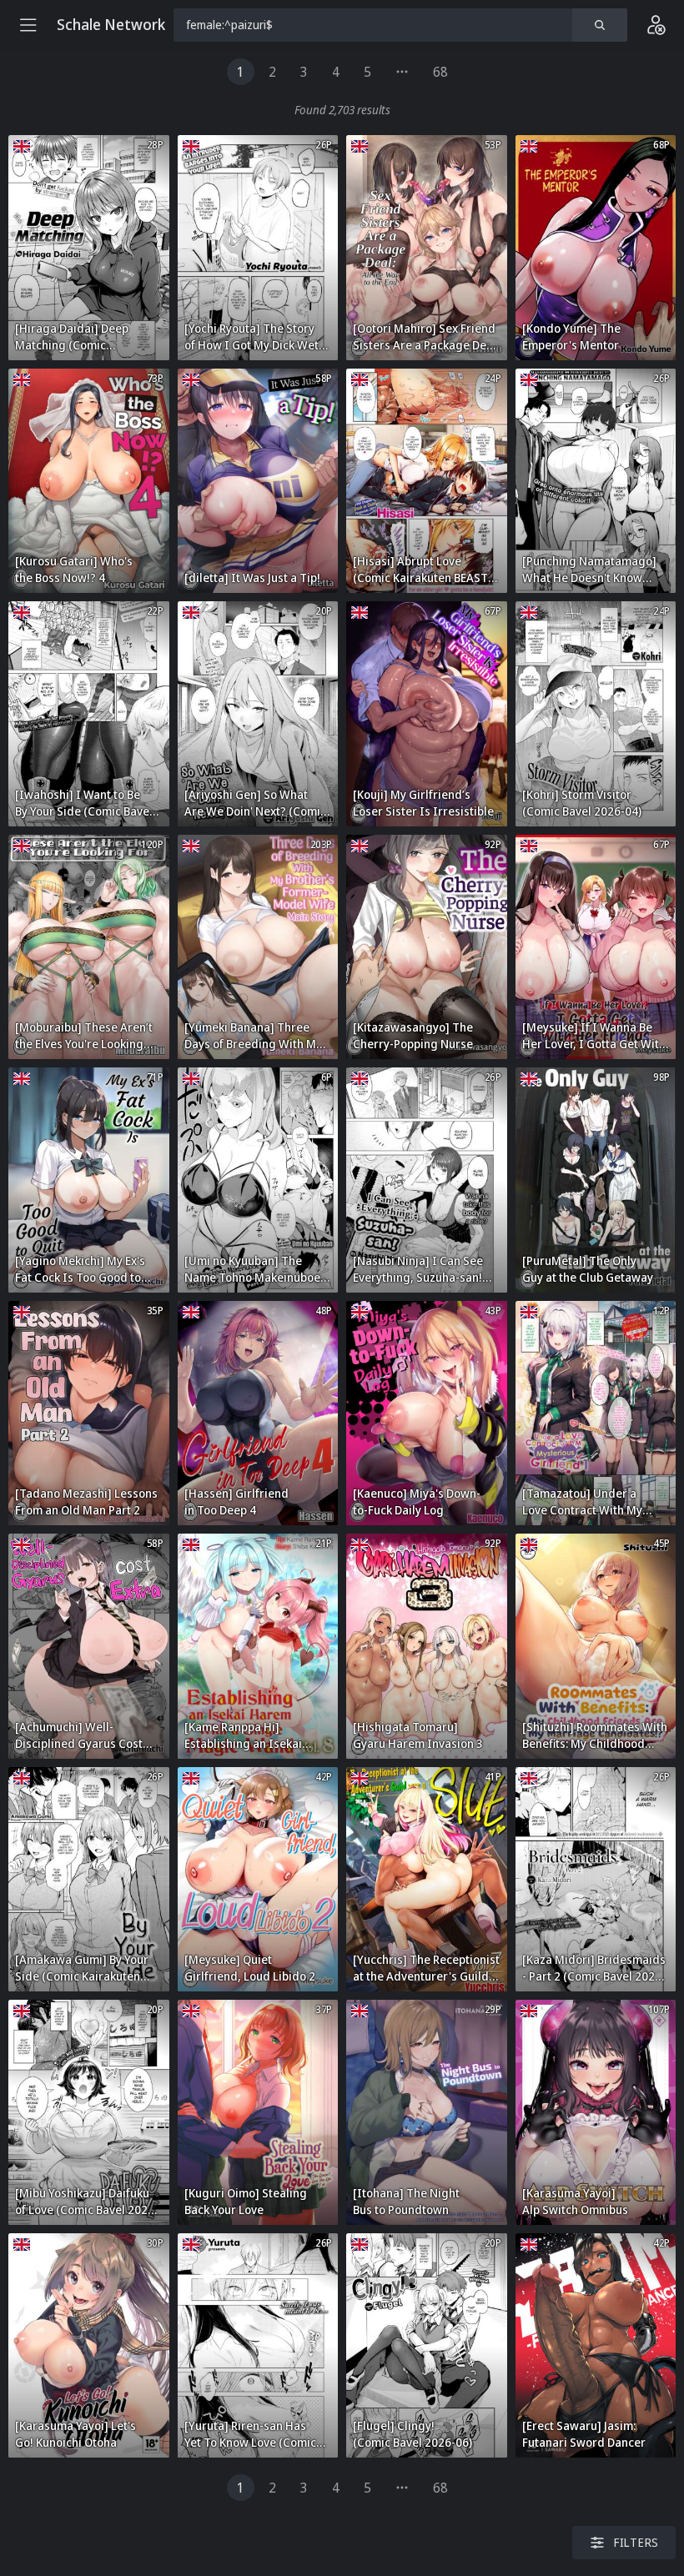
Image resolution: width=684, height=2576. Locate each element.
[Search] (600, 25)
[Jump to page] (402, 72)
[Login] (656, 25)
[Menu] (28, 25)
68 (440, 72)
